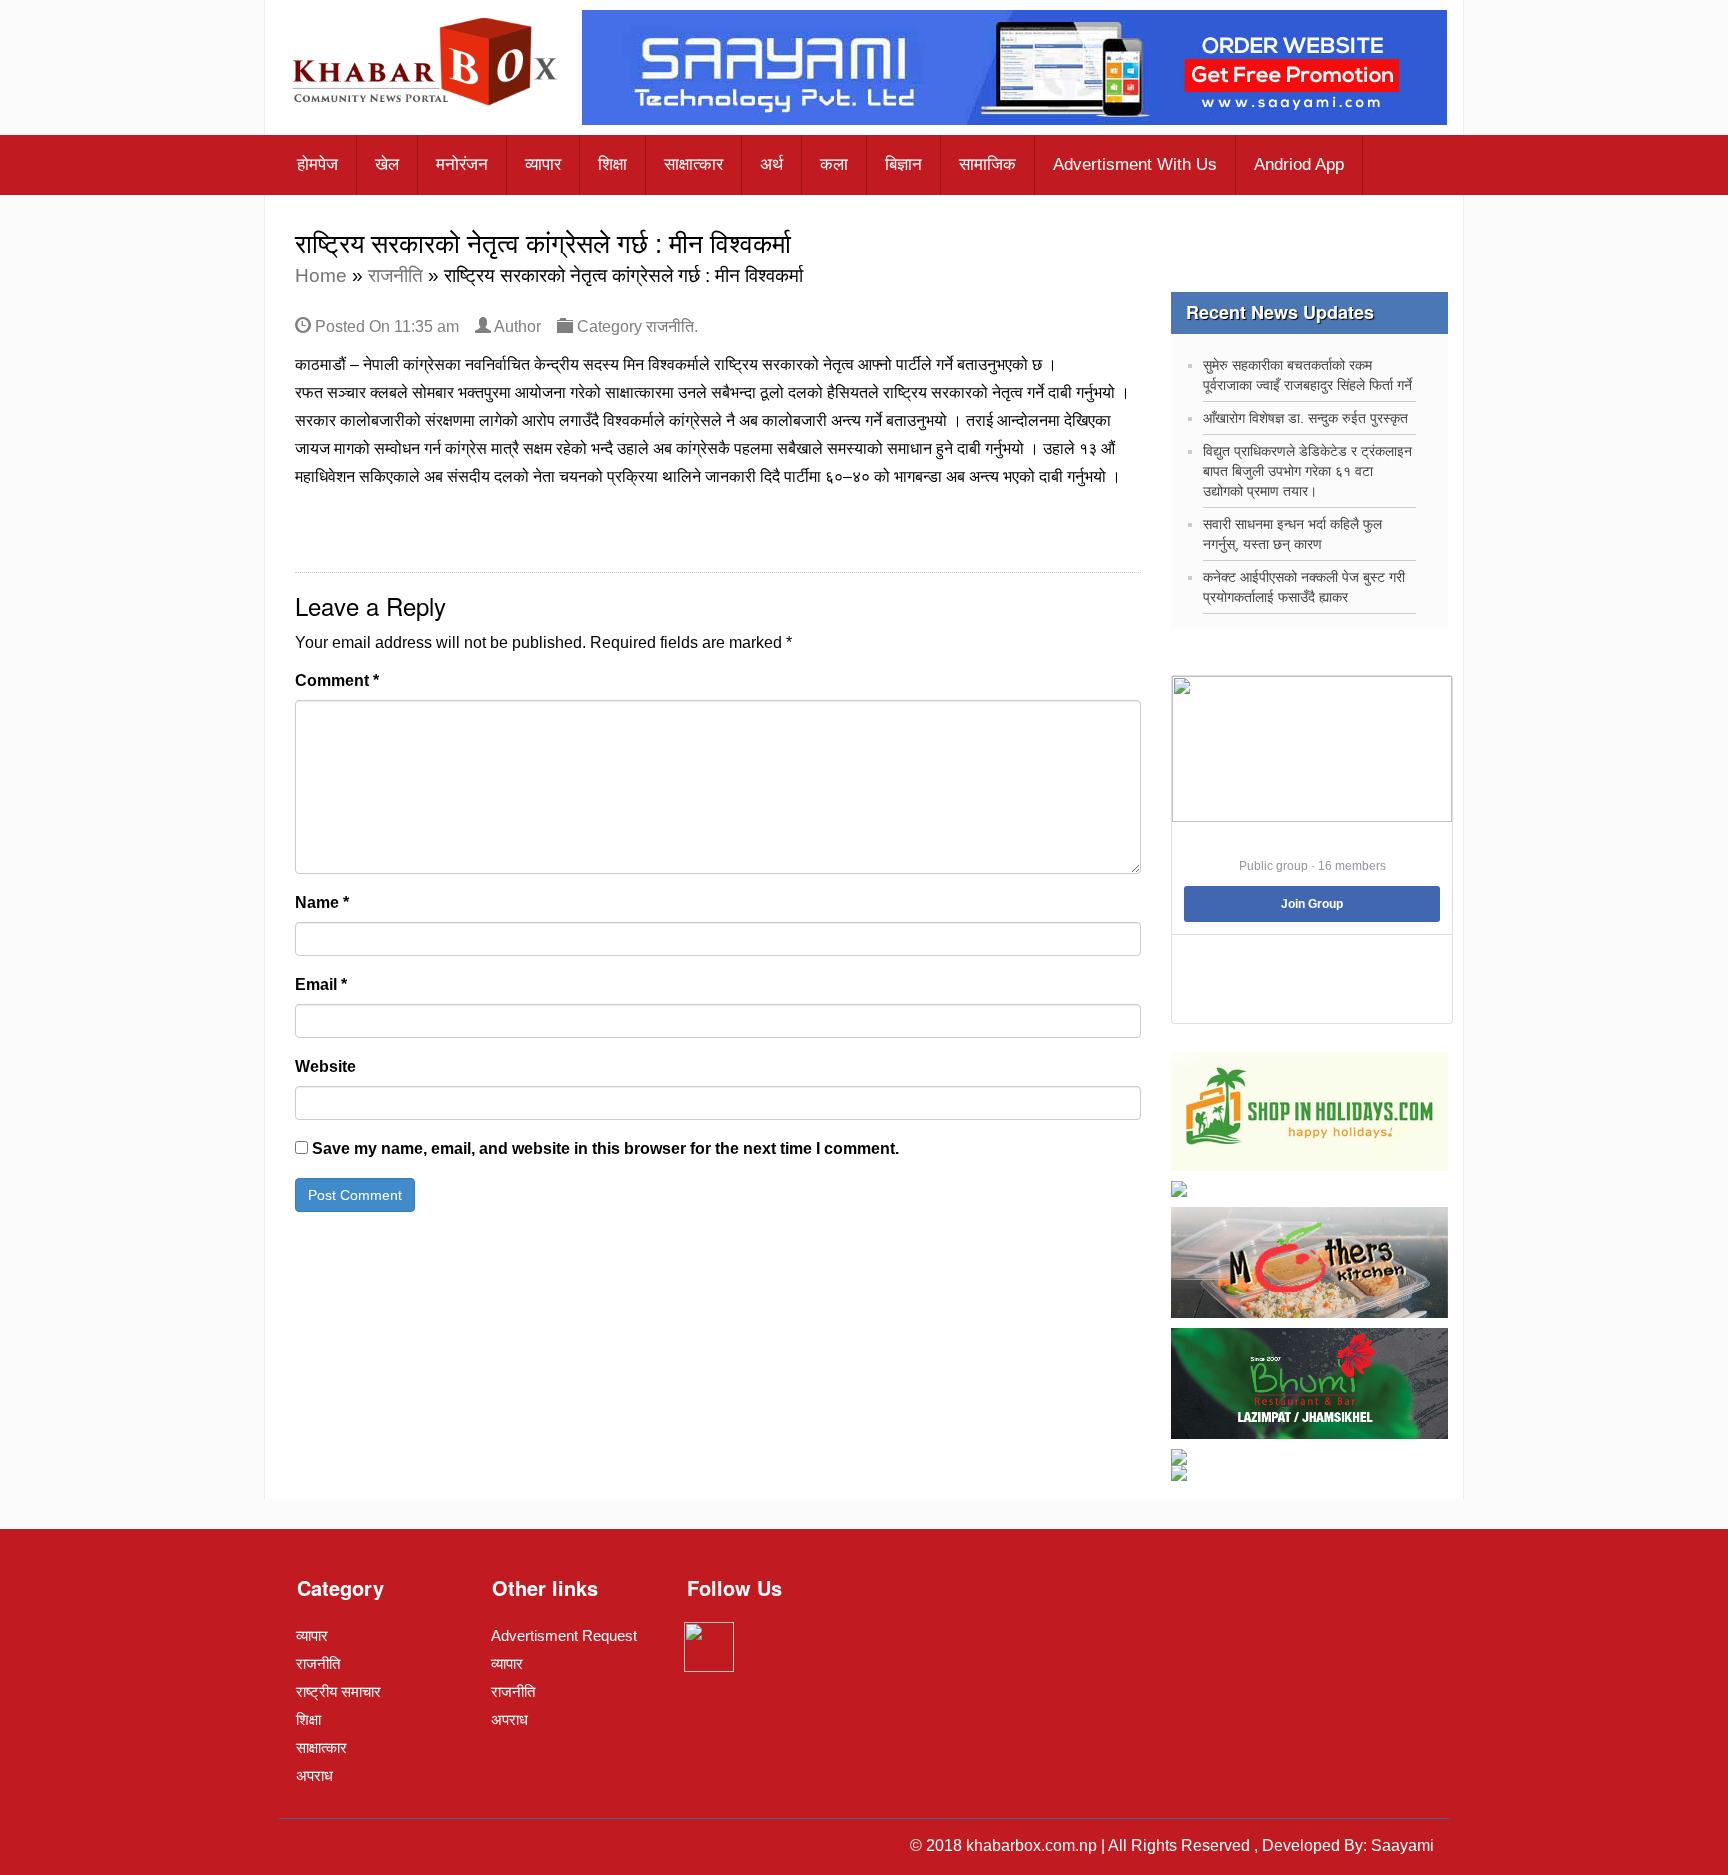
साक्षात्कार (693, 164)
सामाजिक (987, 164)
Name (322, 902)
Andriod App (1299, 164)
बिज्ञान (903, 164)
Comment (337, 680)
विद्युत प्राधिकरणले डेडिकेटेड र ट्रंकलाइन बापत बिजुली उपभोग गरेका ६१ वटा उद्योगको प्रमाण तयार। (1307, 471)
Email (321, 984)
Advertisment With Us (1135, 164)
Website (325, 1066)
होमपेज (317, 164)
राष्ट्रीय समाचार (338, 1691)
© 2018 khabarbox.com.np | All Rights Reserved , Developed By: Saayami (1172, 1845)
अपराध (314, 1775)
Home (321, 275)
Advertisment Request (564, 1635)
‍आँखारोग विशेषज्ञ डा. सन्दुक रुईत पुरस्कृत (1305, 418)
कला (834, 164)
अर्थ (771, 164)
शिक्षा (612, 164)
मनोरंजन (462, 164)
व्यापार (543, 164)
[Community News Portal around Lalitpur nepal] (426, 64)
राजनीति (395, 275)
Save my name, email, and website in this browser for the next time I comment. (605, 1148)
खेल (387, 164)
